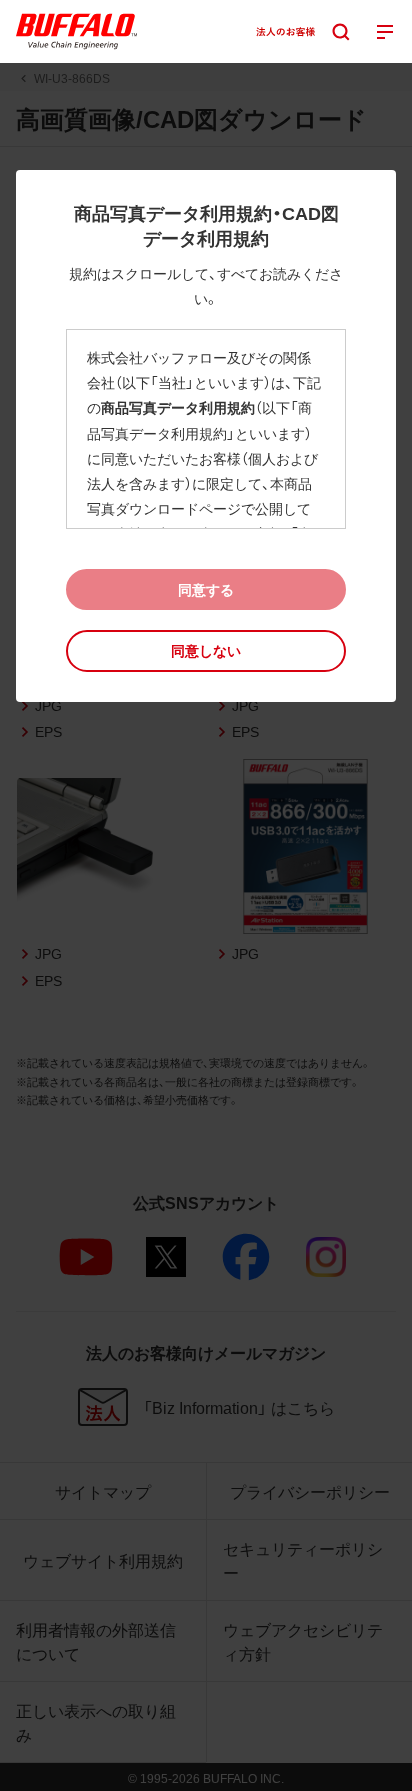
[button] (206, 650)
